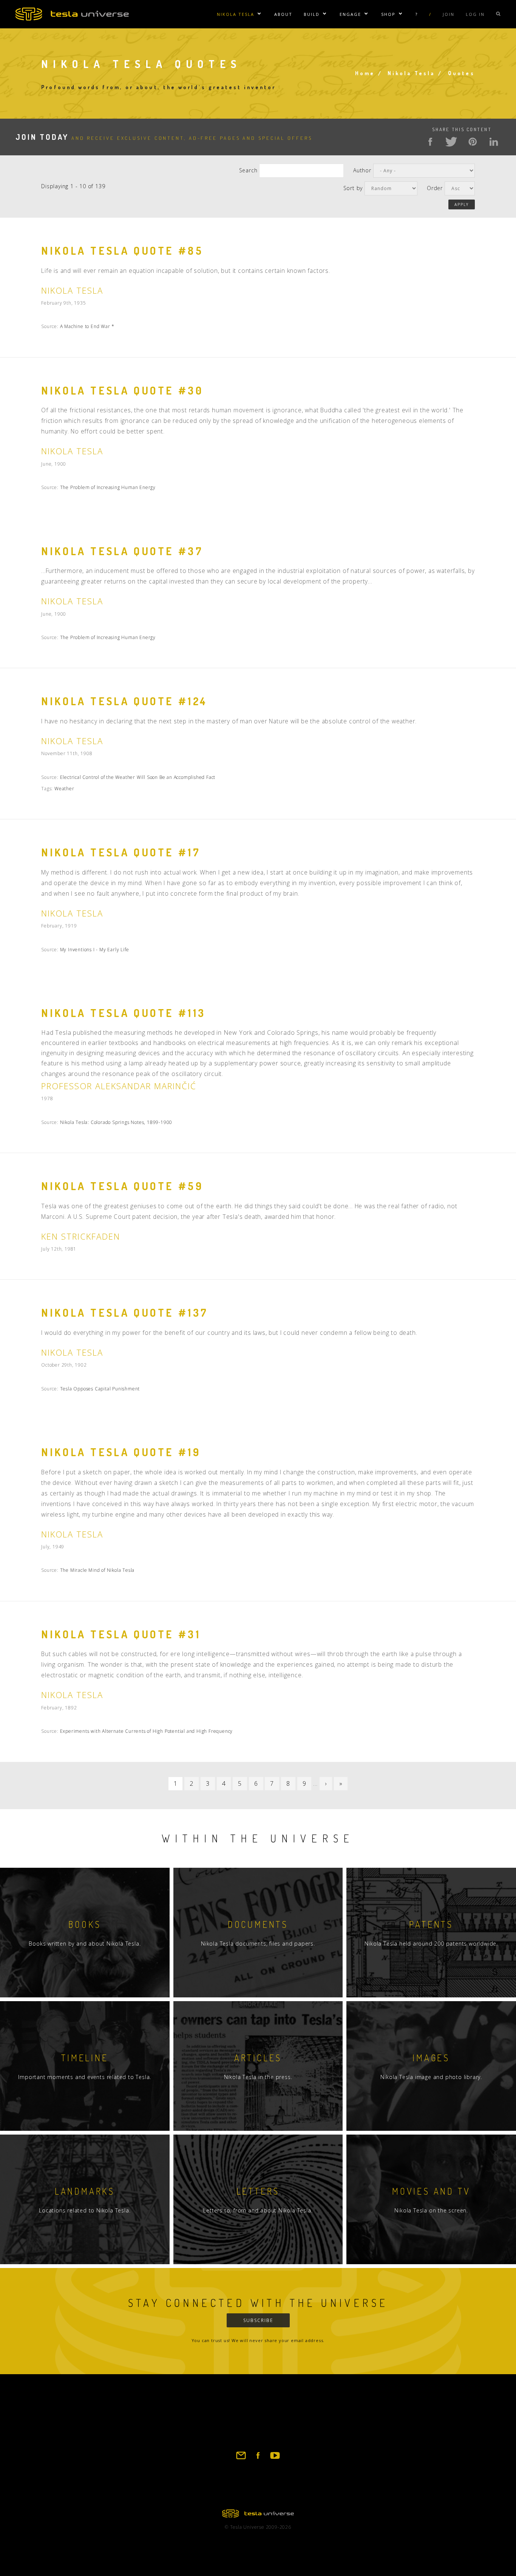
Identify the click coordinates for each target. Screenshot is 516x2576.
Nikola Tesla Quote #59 (122, 1186)
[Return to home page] (258, 2515)
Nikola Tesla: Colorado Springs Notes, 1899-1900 (116, 1122)
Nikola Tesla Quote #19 (121, 1452)
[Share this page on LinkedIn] (494, 142)
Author (362, 170)
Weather (64, 789)
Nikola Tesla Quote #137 (125, 1313)
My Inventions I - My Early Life (95, 950)
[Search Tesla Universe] (498, 14)
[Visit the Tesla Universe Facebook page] (258, 2459)
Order (435, 188)
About (283, 14)
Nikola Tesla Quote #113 (124, 1013)
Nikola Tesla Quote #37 (122, 551)
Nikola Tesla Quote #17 (121, 852)
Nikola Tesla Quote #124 (124, 701)
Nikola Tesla (236, 14)
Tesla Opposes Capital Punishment (100, 1389)
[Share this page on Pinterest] (473, 142)
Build (312, 14)
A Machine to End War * (87, 326)
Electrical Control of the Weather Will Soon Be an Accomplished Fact (138, 777)
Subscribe (258, 2320)
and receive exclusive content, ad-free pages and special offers (164, 138)
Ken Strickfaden (81, 1236)
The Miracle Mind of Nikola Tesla (97, 1570)
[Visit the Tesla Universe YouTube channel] (275, 2459)
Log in (475, 14)
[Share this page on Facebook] (430, 142)
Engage (350, 14)
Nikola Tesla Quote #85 (122, 251)
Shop (388, 14)
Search (248, 170)
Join (449, 14)
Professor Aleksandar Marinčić (119, 1086)
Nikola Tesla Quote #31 (121, 1634)
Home (365, 73)
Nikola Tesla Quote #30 (122, 390)
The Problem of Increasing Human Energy (108, 487)
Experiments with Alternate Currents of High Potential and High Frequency (147, 1731)
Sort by (353, 188)
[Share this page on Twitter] (451, 142)
